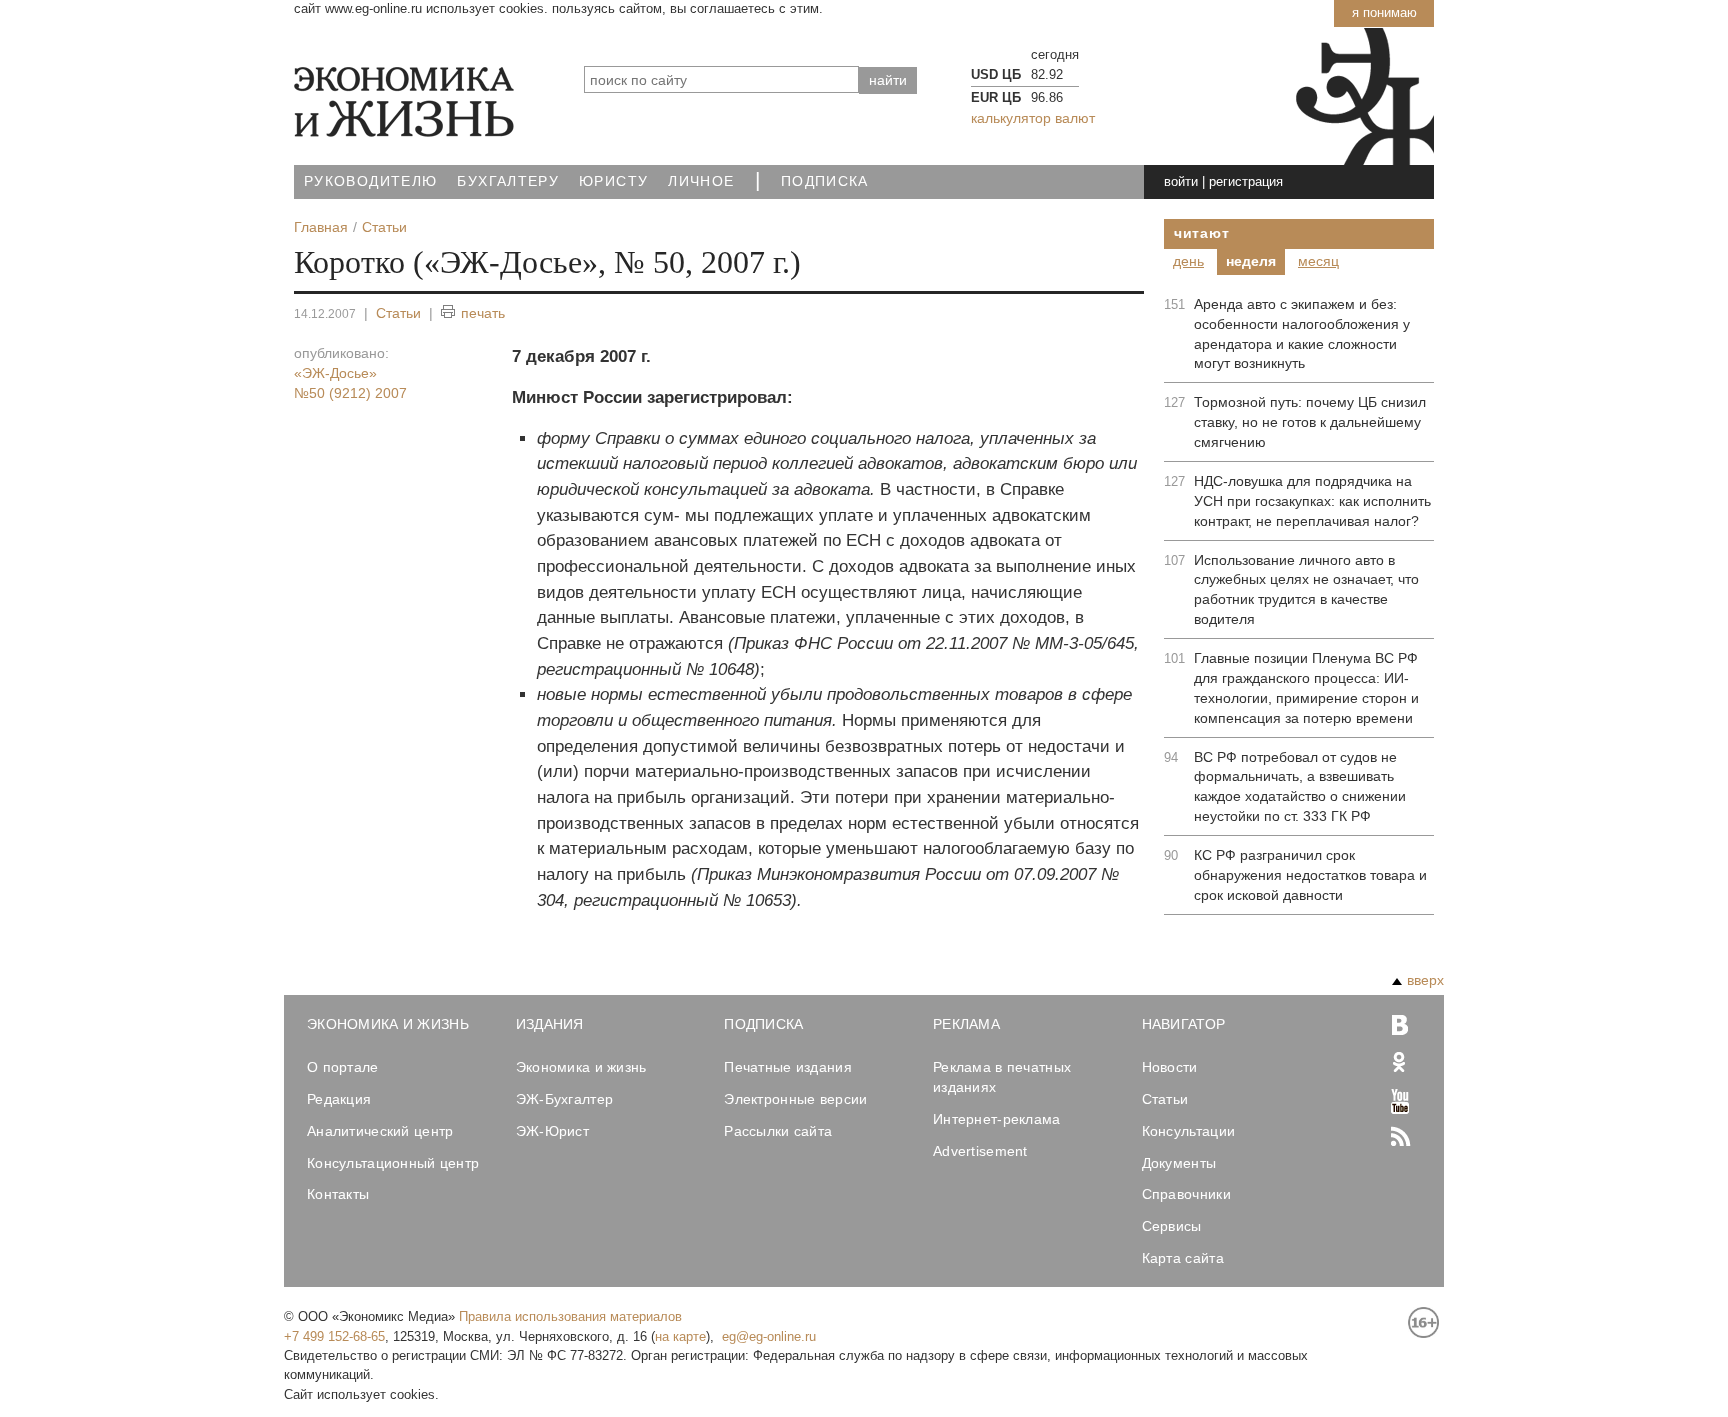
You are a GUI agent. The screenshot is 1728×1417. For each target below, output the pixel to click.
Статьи (398, 313)
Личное (701, 181)
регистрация (1246, 181)
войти (1181, 181)
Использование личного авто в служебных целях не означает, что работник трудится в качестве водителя (1306, 590)
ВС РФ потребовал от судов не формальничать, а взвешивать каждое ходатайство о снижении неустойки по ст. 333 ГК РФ (1300, 787)
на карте (680, 1336)
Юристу (613, 181)
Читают (1201, 233)
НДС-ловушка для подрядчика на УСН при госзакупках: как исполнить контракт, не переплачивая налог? (1312, 501)
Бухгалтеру (508, 181)
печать (483, 313)
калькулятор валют (1033, 118)
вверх (1425, 980)
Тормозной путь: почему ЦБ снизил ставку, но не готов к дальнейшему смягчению (1310, 422)
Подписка (825, 181)
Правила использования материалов (570, 1316)
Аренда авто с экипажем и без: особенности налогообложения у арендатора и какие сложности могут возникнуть (1302, 334)
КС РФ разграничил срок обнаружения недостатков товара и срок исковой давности (1310, 875)
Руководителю (370, 181)
